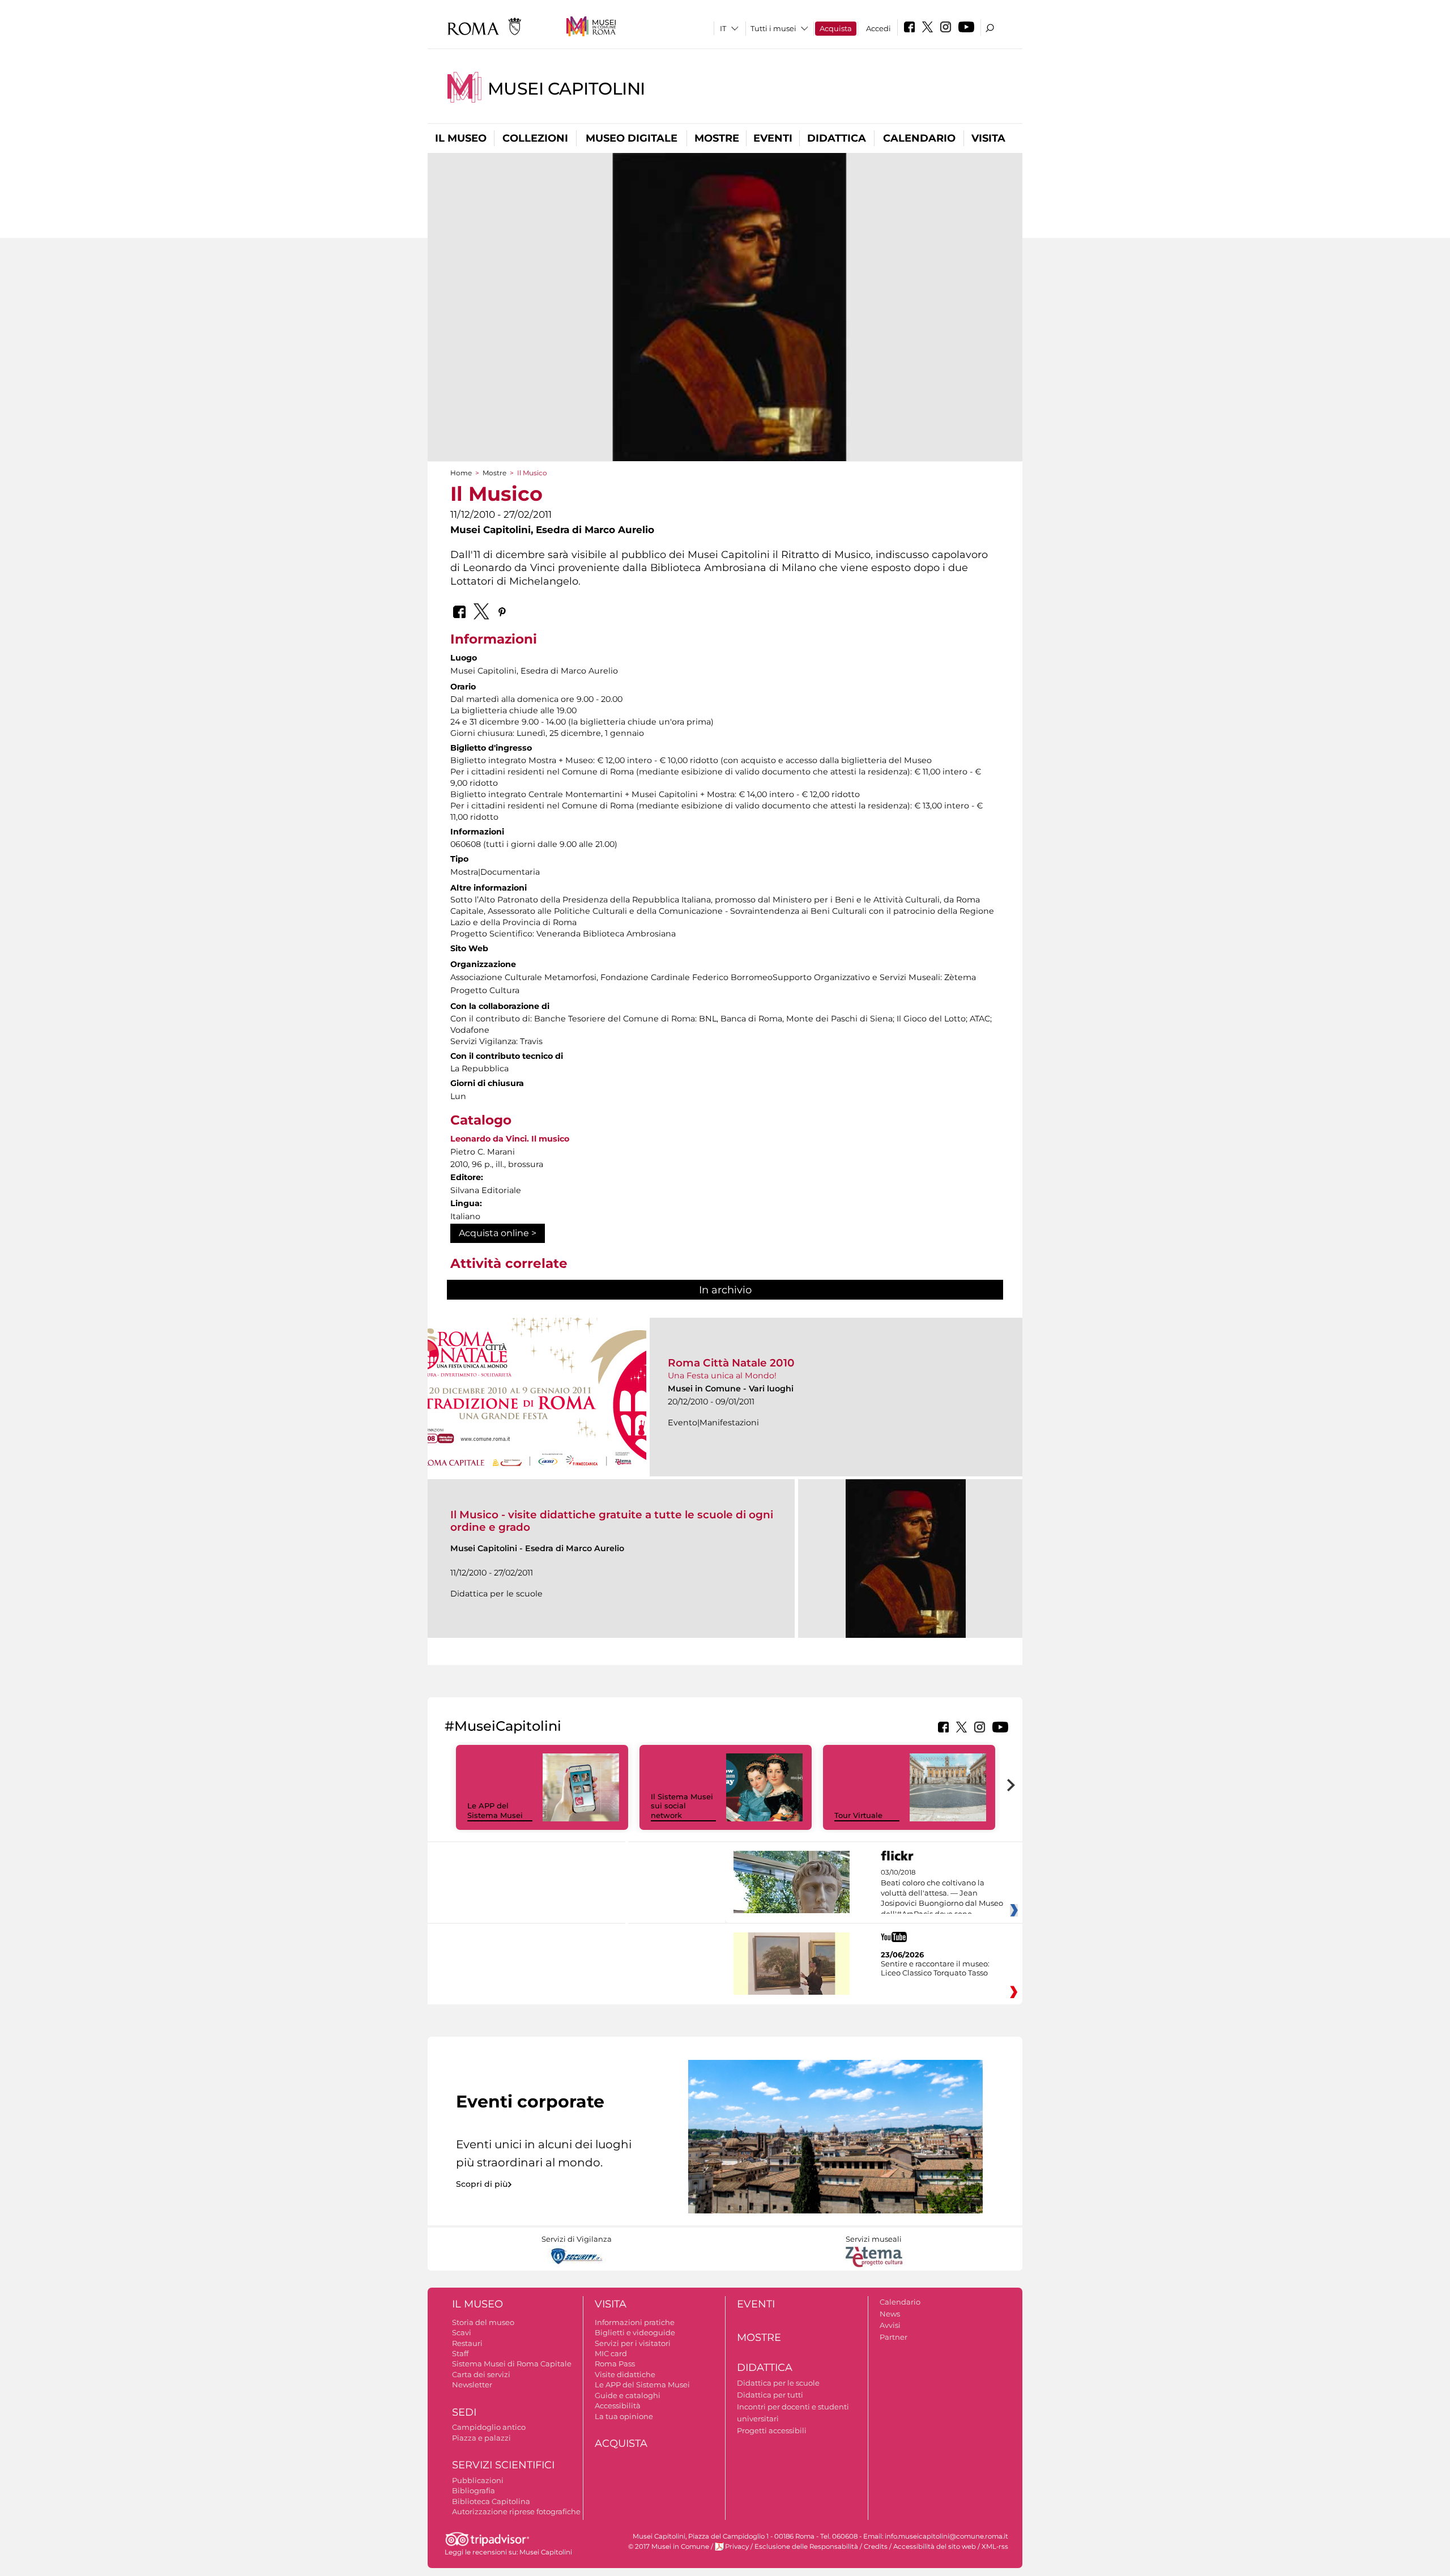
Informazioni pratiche (635, 2322)
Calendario (919, 138)
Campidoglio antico (489, 2427)
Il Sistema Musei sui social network (682, 1806)
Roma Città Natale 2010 (731, 1363)
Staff (460, 2353)
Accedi (878, 28)
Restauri (467, 2343)
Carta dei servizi (481, 2374)
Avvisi (890, 2325)
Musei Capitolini (566, 89)
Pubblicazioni (478, 2480)
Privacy (737, 2547)
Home (461, 473)
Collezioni (535, 138)
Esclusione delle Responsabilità (806, 2547)
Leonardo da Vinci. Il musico (510, 1139)
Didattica (837, 138)
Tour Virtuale (858, 1815)
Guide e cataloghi (628, 2395)
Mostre (717, 138)
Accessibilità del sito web (935, 2547)
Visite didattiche (625, 2374)
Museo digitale (632, 138)
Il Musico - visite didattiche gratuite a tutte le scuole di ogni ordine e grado (612, 1521)
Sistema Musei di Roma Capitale (512, 2364)
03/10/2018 (942, 1893)
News (890, 2314)
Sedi (464, 2412)
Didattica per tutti (770, 2395)
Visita (988, 138)
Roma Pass (615, 2364)
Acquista (836, 28)
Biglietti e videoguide (635, 2332)
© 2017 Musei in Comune (669, 2547)
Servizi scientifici (503, 2465)
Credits (876, 2547)
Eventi (773, 138)
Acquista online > (498, 1233)
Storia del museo (483, 2322)
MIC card (611, 2353)
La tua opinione (624, 2416)
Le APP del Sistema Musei (495, 1810)
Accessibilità (618, 2405)
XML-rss (995, 2547)
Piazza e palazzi (481, 2438)
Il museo (461, 138)
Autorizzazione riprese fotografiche (516, 2511)
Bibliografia (474, 2490)
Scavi (462, 2332)
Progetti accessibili (772, 2430)
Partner (894, 2337)
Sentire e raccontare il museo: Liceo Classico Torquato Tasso (935, 1968)
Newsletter (472, 2385)
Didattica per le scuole (778, 2383)
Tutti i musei (773, 28)
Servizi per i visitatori (633, 2343)
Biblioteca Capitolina (491, 2501)
